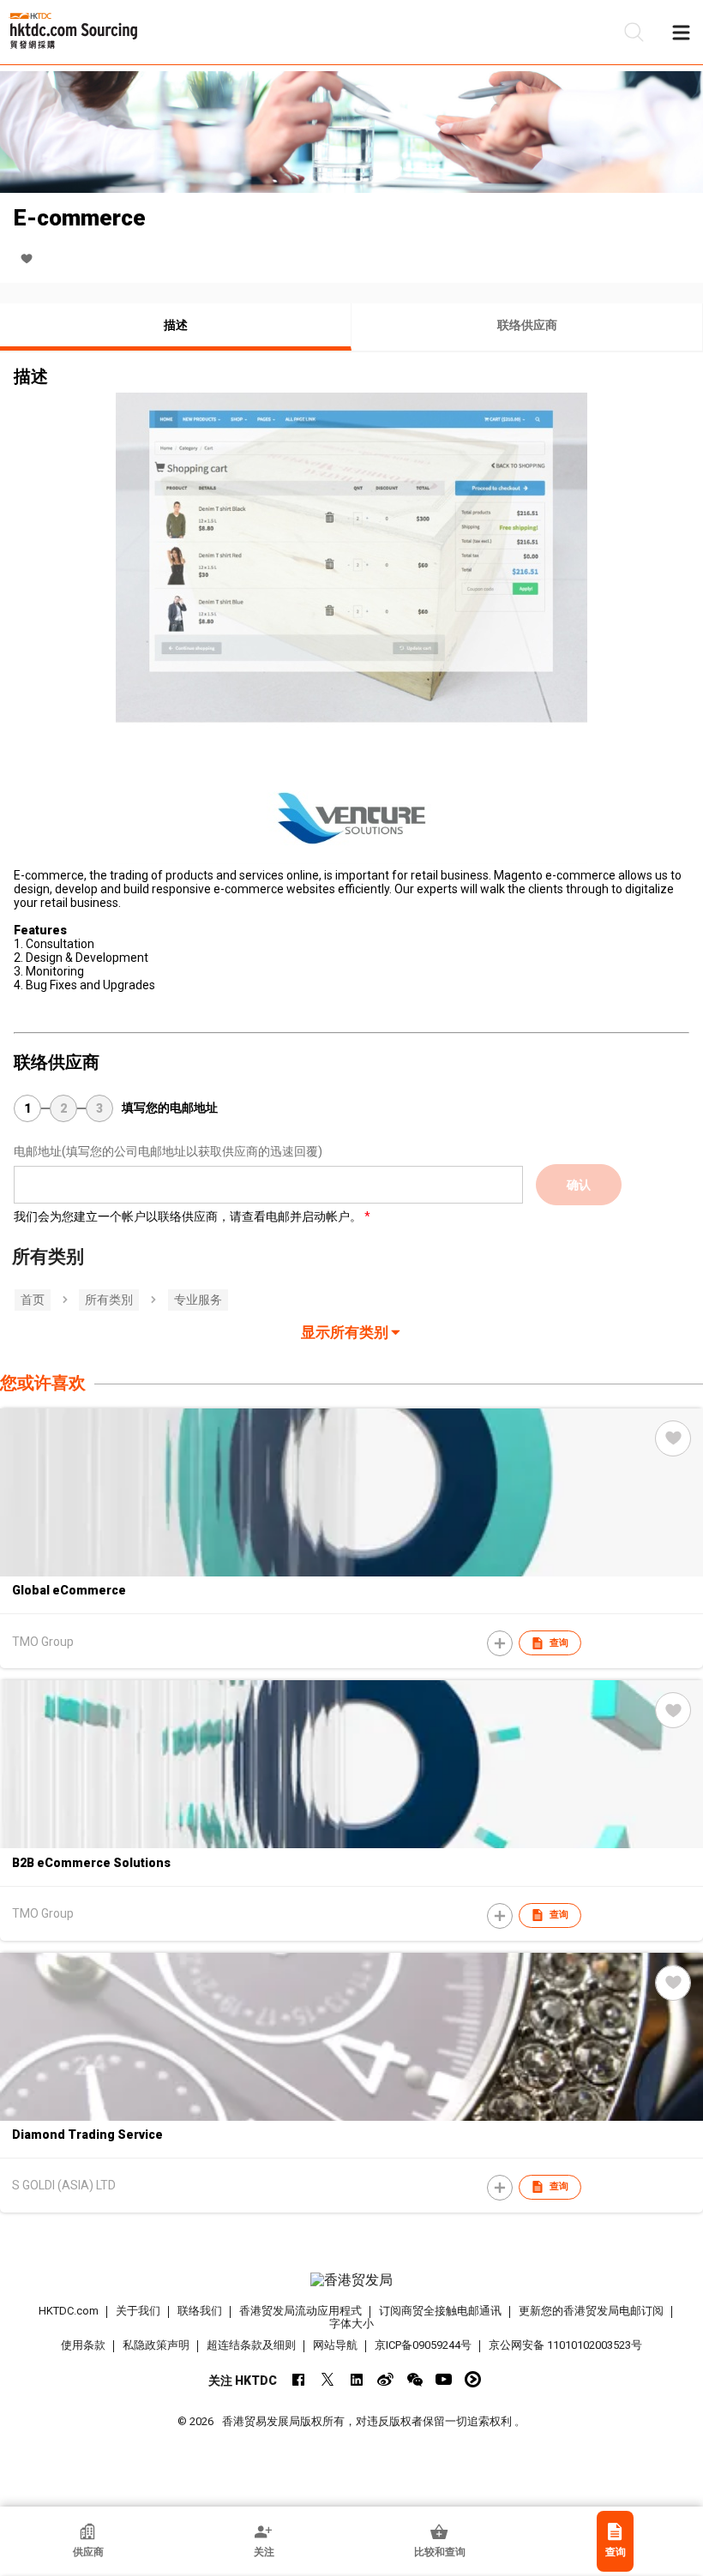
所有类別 (109, 1300)
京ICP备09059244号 (423, 2345)
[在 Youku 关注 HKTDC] (473, 2379)
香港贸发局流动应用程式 (300, 2311)
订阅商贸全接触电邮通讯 (440, 2311)
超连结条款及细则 (251, 2345)
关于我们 (138, 2311)
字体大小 (351, 2324)
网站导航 (335, 2345)
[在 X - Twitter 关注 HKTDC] (327, 2379)
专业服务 (198, 1300)
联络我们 (200, 2311)
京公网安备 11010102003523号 (565, 2345)
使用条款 (83, 2345)
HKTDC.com (69, 2311)
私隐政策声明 (156, 2345)
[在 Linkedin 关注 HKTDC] (356, 2379)
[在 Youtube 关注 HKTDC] (444, 2379)
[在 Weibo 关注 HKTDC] (385, 2379)
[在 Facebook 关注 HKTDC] (298, 2379)
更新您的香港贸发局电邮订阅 (591, 2311)
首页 (33, 1300)
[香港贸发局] (352, 2280)
